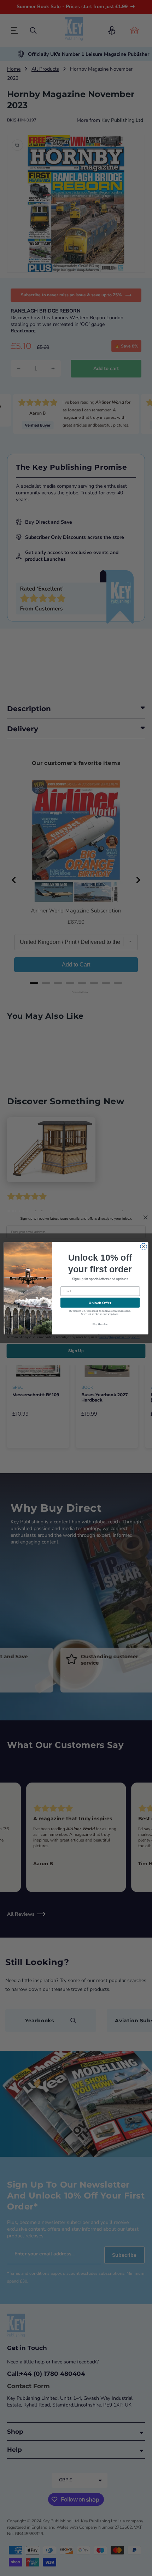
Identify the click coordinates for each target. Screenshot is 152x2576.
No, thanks (100, 1324)
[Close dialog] (144, 1247)
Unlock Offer (100, 1303)
